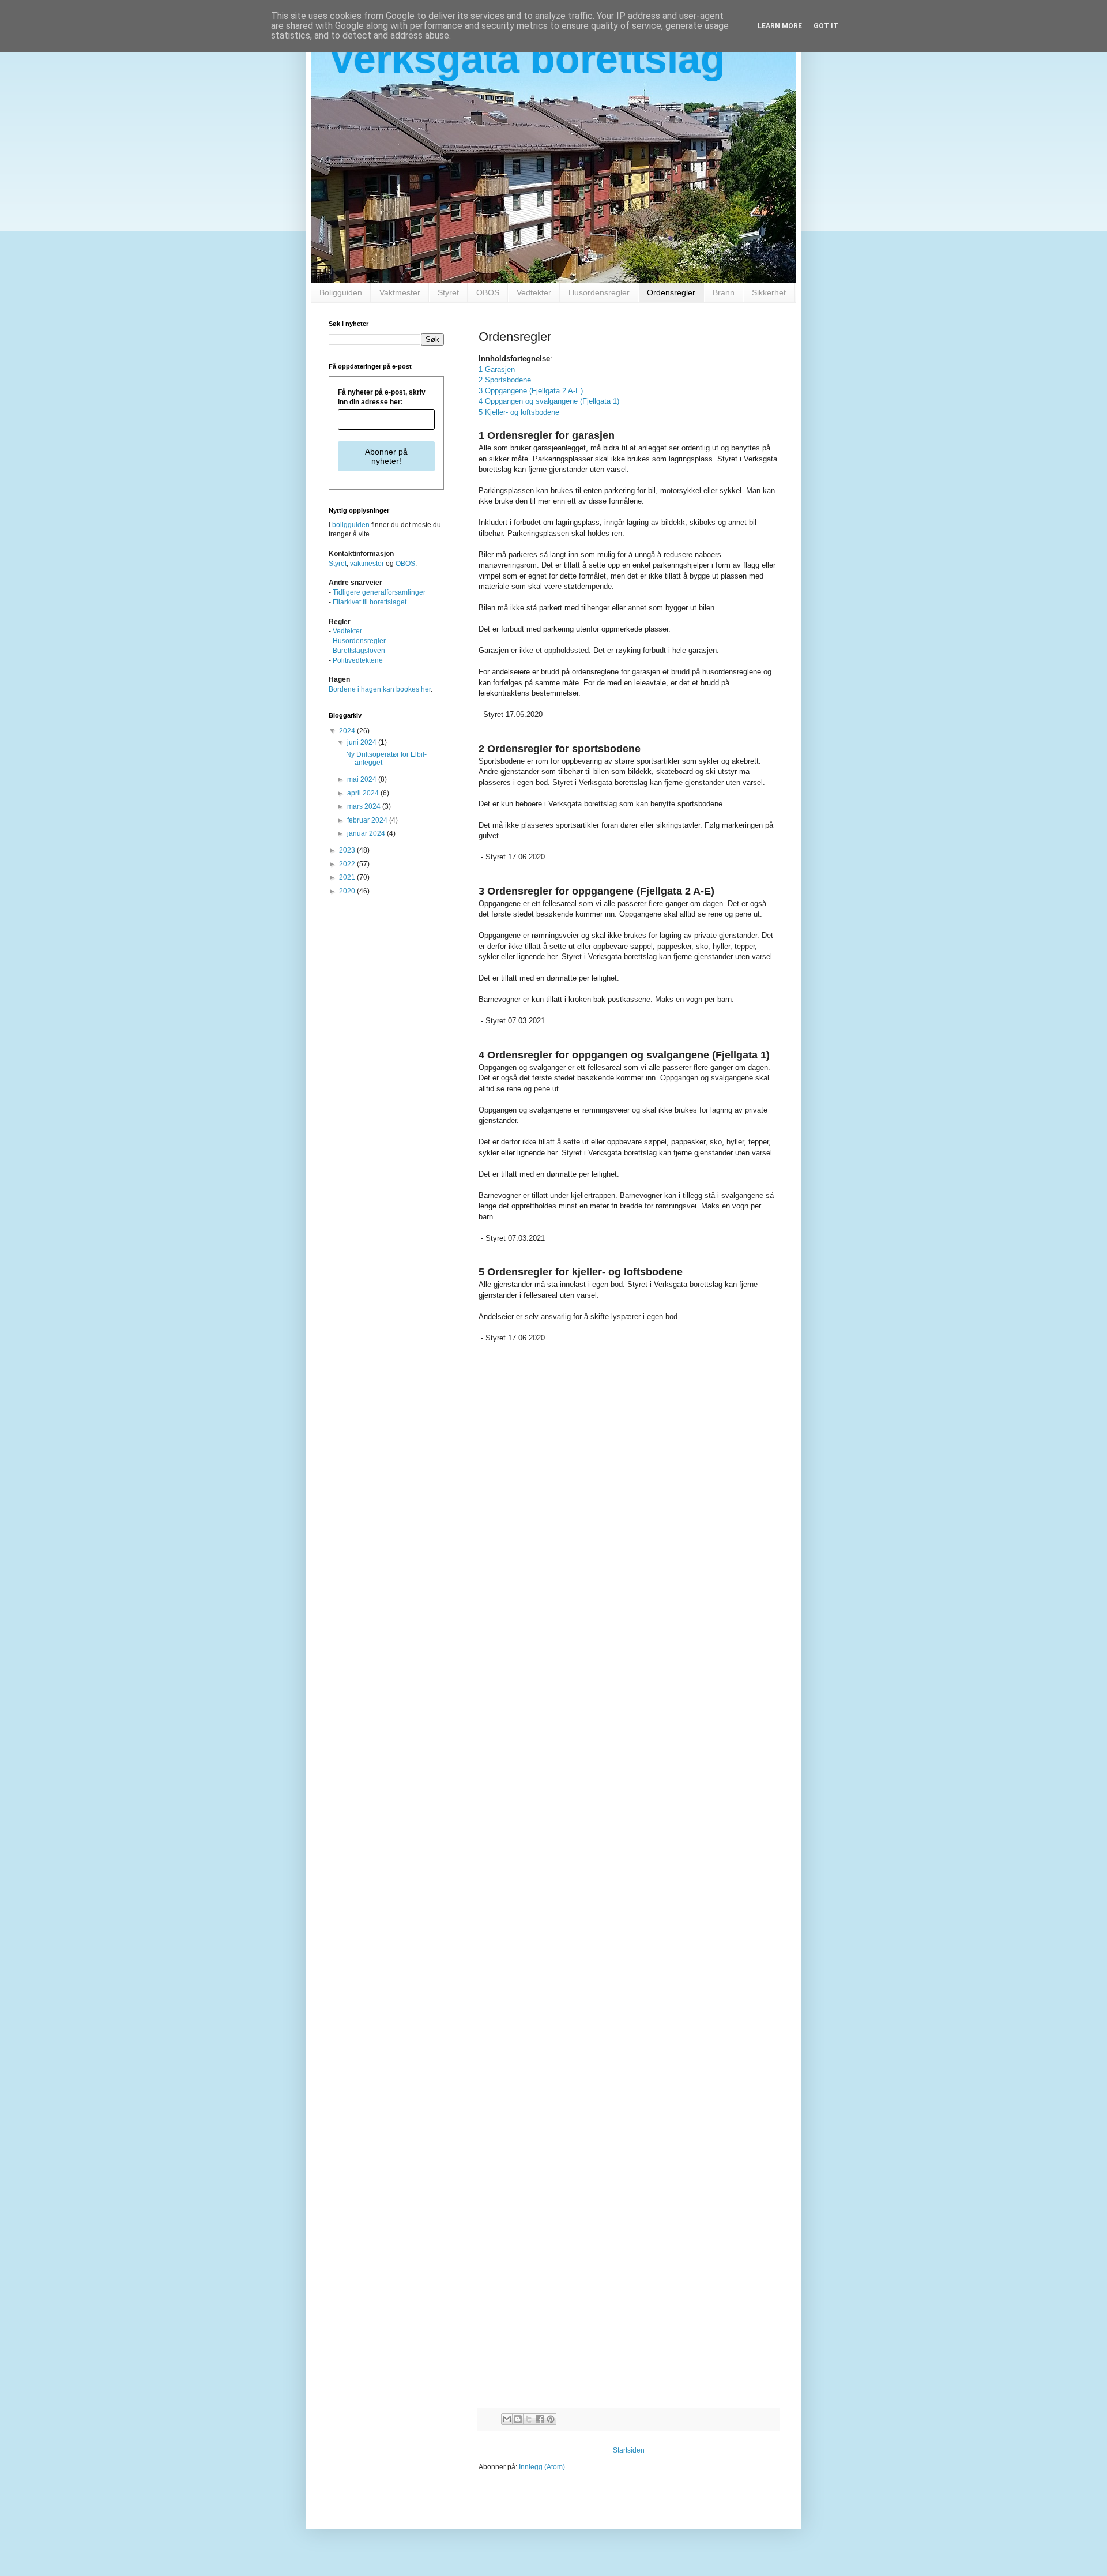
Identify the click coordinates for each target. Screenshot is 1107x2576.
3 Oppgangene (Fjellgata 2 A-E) (531, 391)
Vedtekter (534, 292)
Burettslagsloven (359, 651)
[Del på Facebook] (540, 2419)
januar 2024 (367, 833)
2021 (348, 877)
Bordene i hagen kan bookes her (380, 689)
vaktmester (367, 564)
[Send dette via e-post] (507, 2419)
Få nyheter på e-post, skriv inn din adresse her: (382, 397)
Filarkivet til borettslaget (370, 602)
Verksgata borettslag (527, 59)
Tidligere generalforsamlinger (379, 592)
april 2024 (364, 793)
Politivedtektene (358, 660)
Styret (448, 292)
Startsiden (629, 2450)
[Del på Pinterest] (551, 2419)
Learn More (780, 26)
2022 (348, 864)
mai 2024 (363, 779)
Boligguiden (341, 292)
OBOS (488, 292)
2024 (348, 731)
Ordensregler (671, 292)
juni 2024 (363, 742)
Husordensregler (599, 292)
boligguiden (351, 525)
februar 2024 (368, 820)
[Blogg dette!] (518, 2419)
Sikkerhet (769, 292)
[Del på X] (529, 2419)
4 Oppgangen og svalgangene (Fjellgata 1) (549, 401)
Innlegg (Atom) (542, 2467)
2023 (348, 850)
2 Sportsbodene (505, 380)
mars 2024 (365, 806)
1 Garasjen (497, 369)
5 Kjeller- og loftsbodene (519, 412)
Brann (724, 292)
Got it (826, 26)
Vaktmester (400, 292)
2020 (348, 891)
